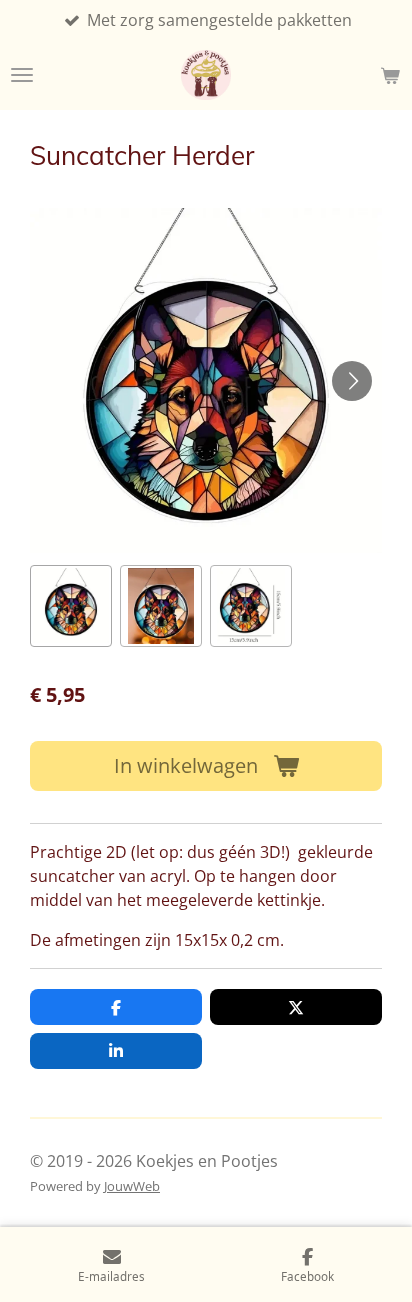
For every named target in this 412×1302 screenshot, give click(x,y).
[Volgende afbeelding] (352, 381)
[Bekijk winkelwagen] (390, 75)
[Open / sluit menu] (22, 75)
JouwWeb (132, 1186)
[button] (71, 606)
